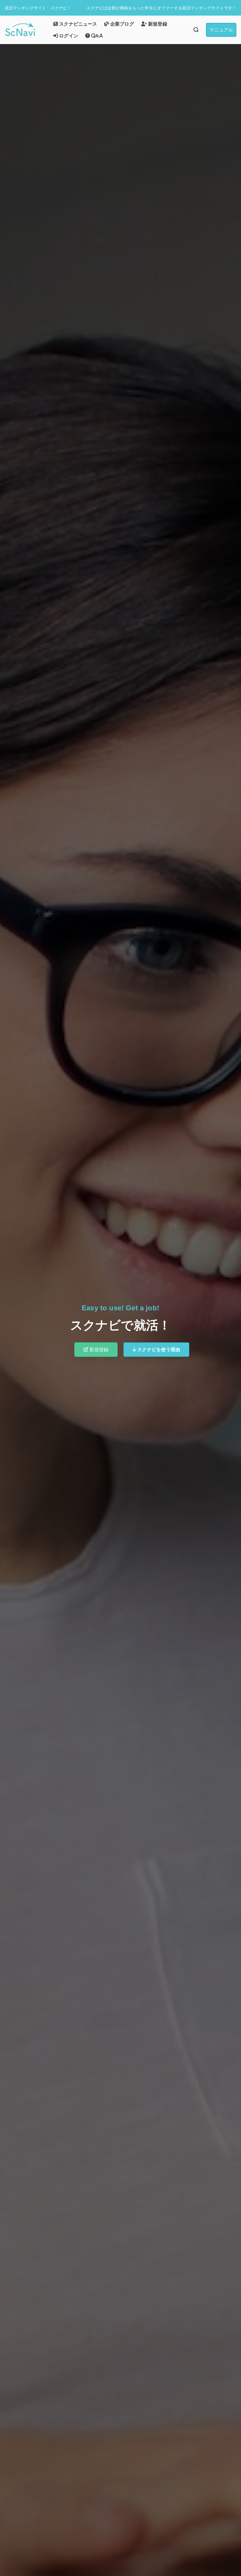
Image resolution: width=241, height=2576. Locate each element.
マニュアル (221, 30)
